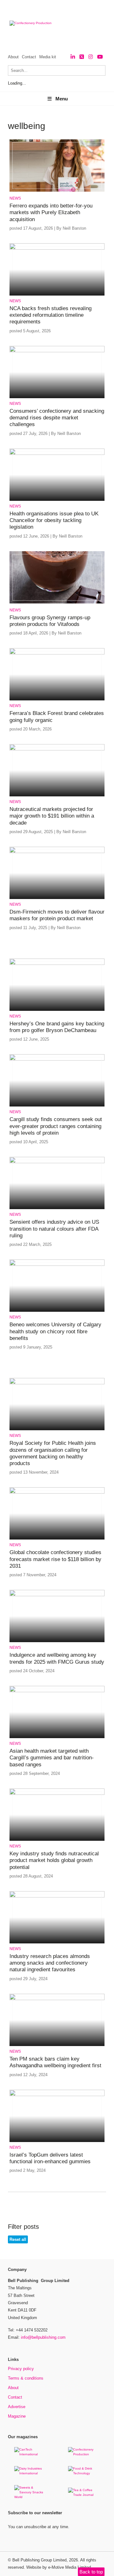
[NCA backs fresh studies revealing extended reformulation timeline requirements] (57, 249)
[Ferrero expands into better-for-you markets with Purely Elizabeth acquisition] (57, 191)
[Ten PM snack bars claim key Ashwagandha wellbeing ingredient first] (57, 1999)
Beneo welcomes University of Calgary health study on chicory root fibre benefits (55, 1331)
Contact (29, 57)
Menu (62, 99)
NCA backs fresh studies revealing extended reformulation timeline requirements (51, 315)
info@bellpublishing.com (43, 2337)
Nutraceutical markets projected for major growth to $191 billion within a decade (52, 816)
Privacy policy (21, 2369)
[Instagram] (91, 57)
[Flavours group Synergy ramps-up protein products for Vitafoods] (57, 602)
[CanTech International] (30, 2454)
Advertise (17, 2407)
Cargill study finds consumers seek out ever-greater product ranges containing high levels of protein (56, 1126)
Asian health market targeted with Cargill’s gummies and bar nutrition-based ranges (52, 1758)
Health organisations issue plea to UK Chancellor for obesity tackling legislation (54, 520)
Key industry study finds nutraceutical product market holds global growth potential (54, 1860)
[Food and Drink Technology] (84, 2473)
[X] (82, 57)
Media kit (48, 57)
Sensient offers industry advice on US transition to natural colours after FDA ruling (54, 1229)
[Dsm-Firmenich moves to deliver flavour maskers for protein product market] (57, 852)
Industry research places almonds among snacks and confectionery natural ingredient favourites (50, 1963)
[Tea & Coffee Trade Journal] (84, 2495)
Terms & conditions (26, 2378)
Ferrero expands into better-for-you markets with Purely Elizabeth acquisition (51, 213)
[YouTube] (100, 57)
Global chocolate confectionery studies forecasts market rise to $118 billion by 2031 (55, 1559)
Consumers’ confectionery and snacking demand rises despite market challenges (57, 418)
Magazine (17, 2416)
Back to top (91, 2572)
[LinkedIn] (73, 57)
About (13, 57)
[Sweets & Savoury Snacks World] (30, 2497)
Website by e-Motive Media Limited (59, 2567)
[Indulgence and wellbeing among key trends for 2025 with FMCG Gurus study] (57, 1595)
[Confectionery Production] (84, 2454)
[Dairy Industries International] (30, 2473)
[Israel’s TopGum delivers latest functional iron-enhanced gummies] (57, 2095)
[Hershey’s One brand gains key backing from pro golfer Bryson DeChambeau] (57, 964)
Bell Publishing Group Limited (39, 2560)
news (15, 198)
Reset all (18, 2239)
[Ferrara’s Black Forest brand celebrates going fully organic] (57, 653)
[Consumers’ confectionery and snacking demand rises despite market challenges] (57, 351)
